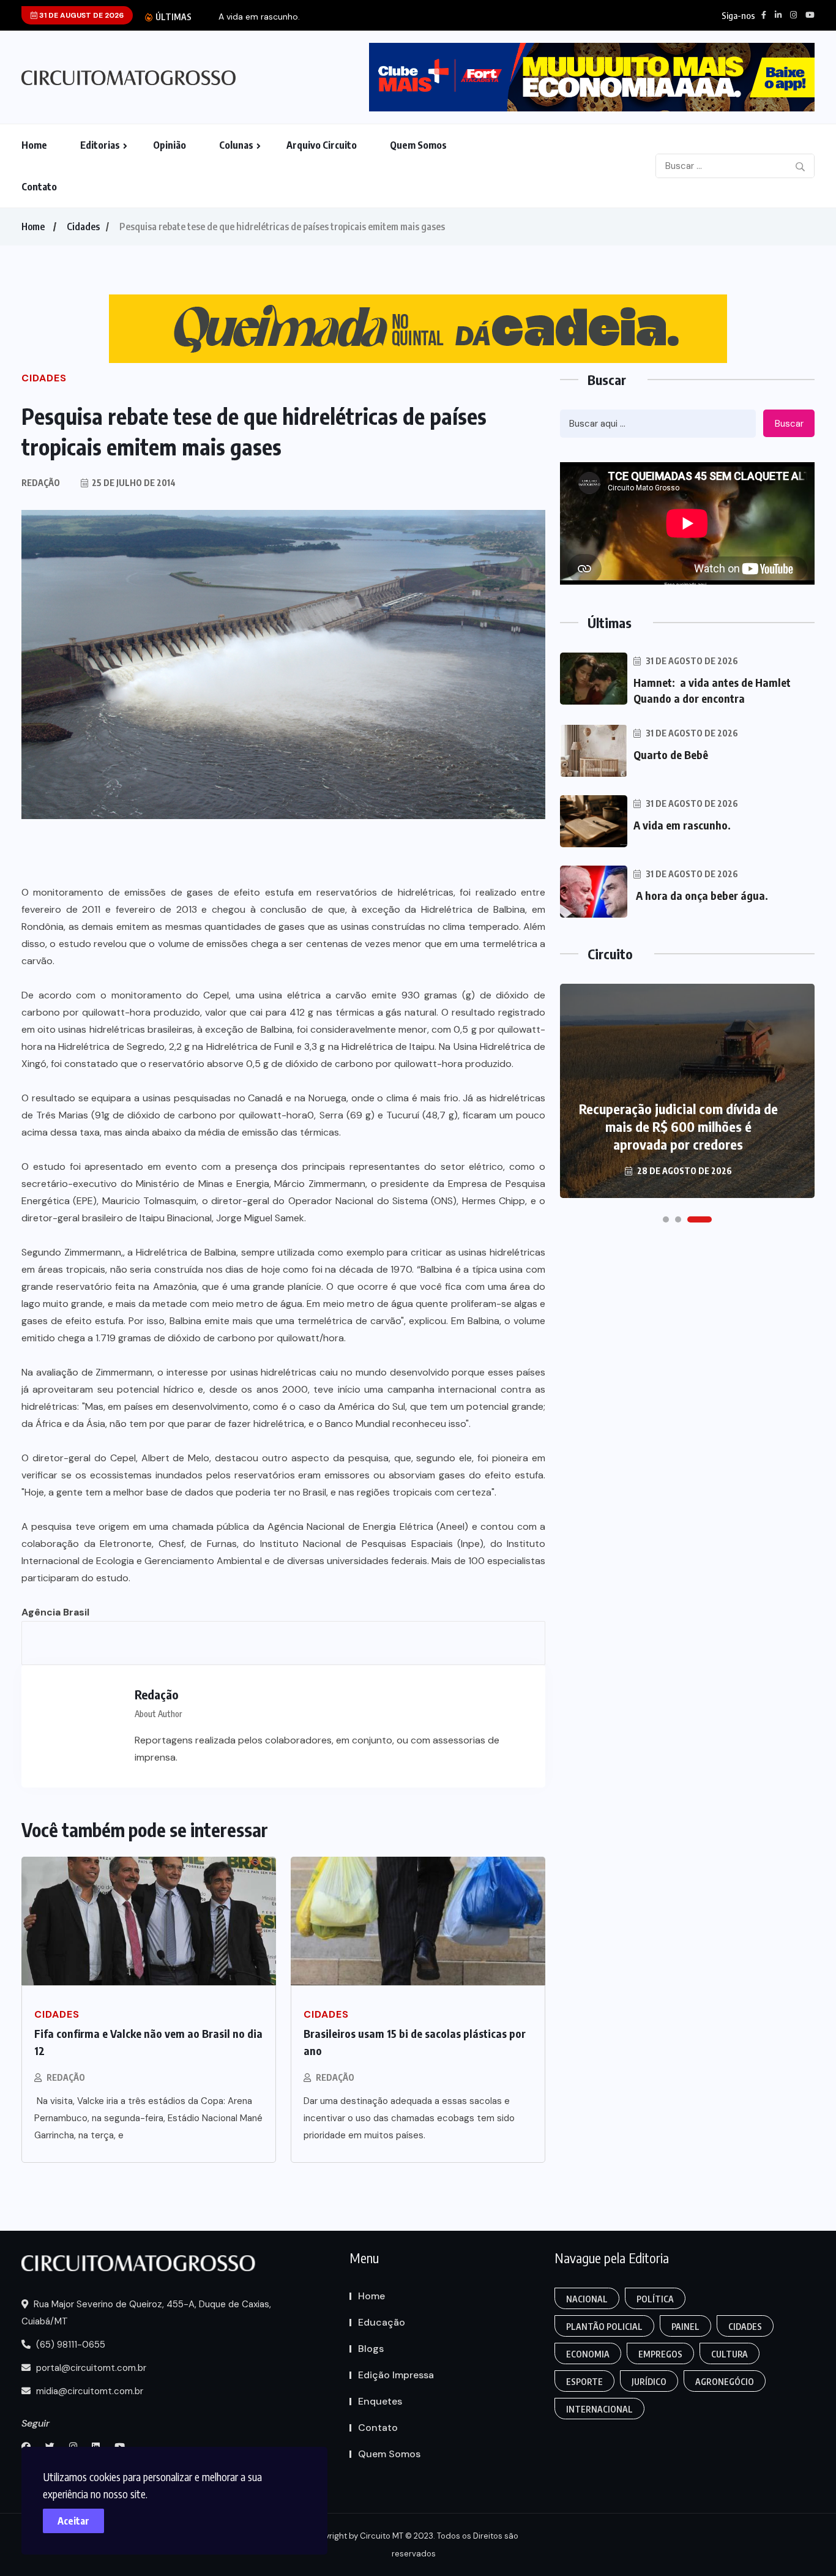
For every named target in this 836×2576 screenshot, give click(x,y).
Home (34, 145)
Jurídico (649, 2382)
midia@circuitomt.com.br (88, 2391)
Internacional (599, 2409)
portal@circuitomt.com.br (90, 2368)
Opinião (170, 145)
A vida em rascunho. (259, 17)
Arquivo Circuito (322, 145)
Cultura (730, 2354)
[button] (666, 1219)
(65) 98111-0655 (69, 2345)
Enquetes (380, 2401)
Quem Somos (418, 145)
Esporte (584, 2382)
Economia (588, 2354)
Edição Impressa (396, 2375)
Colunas (236, 145)
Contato (39, 187)
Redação (66, 2077)
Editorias (100, 145)
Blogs (371, 2349)
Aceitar (73, 2521)
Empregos (660, 2354)
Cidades (83, 227)
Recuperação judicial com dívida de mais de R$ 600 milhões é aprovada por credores (678, 1126)
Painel (685, 2327)
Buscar (789, 424)
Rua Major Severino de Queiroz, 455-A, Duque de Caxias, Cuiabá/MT (146, 2313)
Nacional (587, 2299)
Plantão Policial (604, 2327)
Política (655, 2299)
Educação (382, 2322)
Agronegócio (725, 2382)
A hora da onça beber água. (702, 895)
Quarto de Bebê (671, 754)
